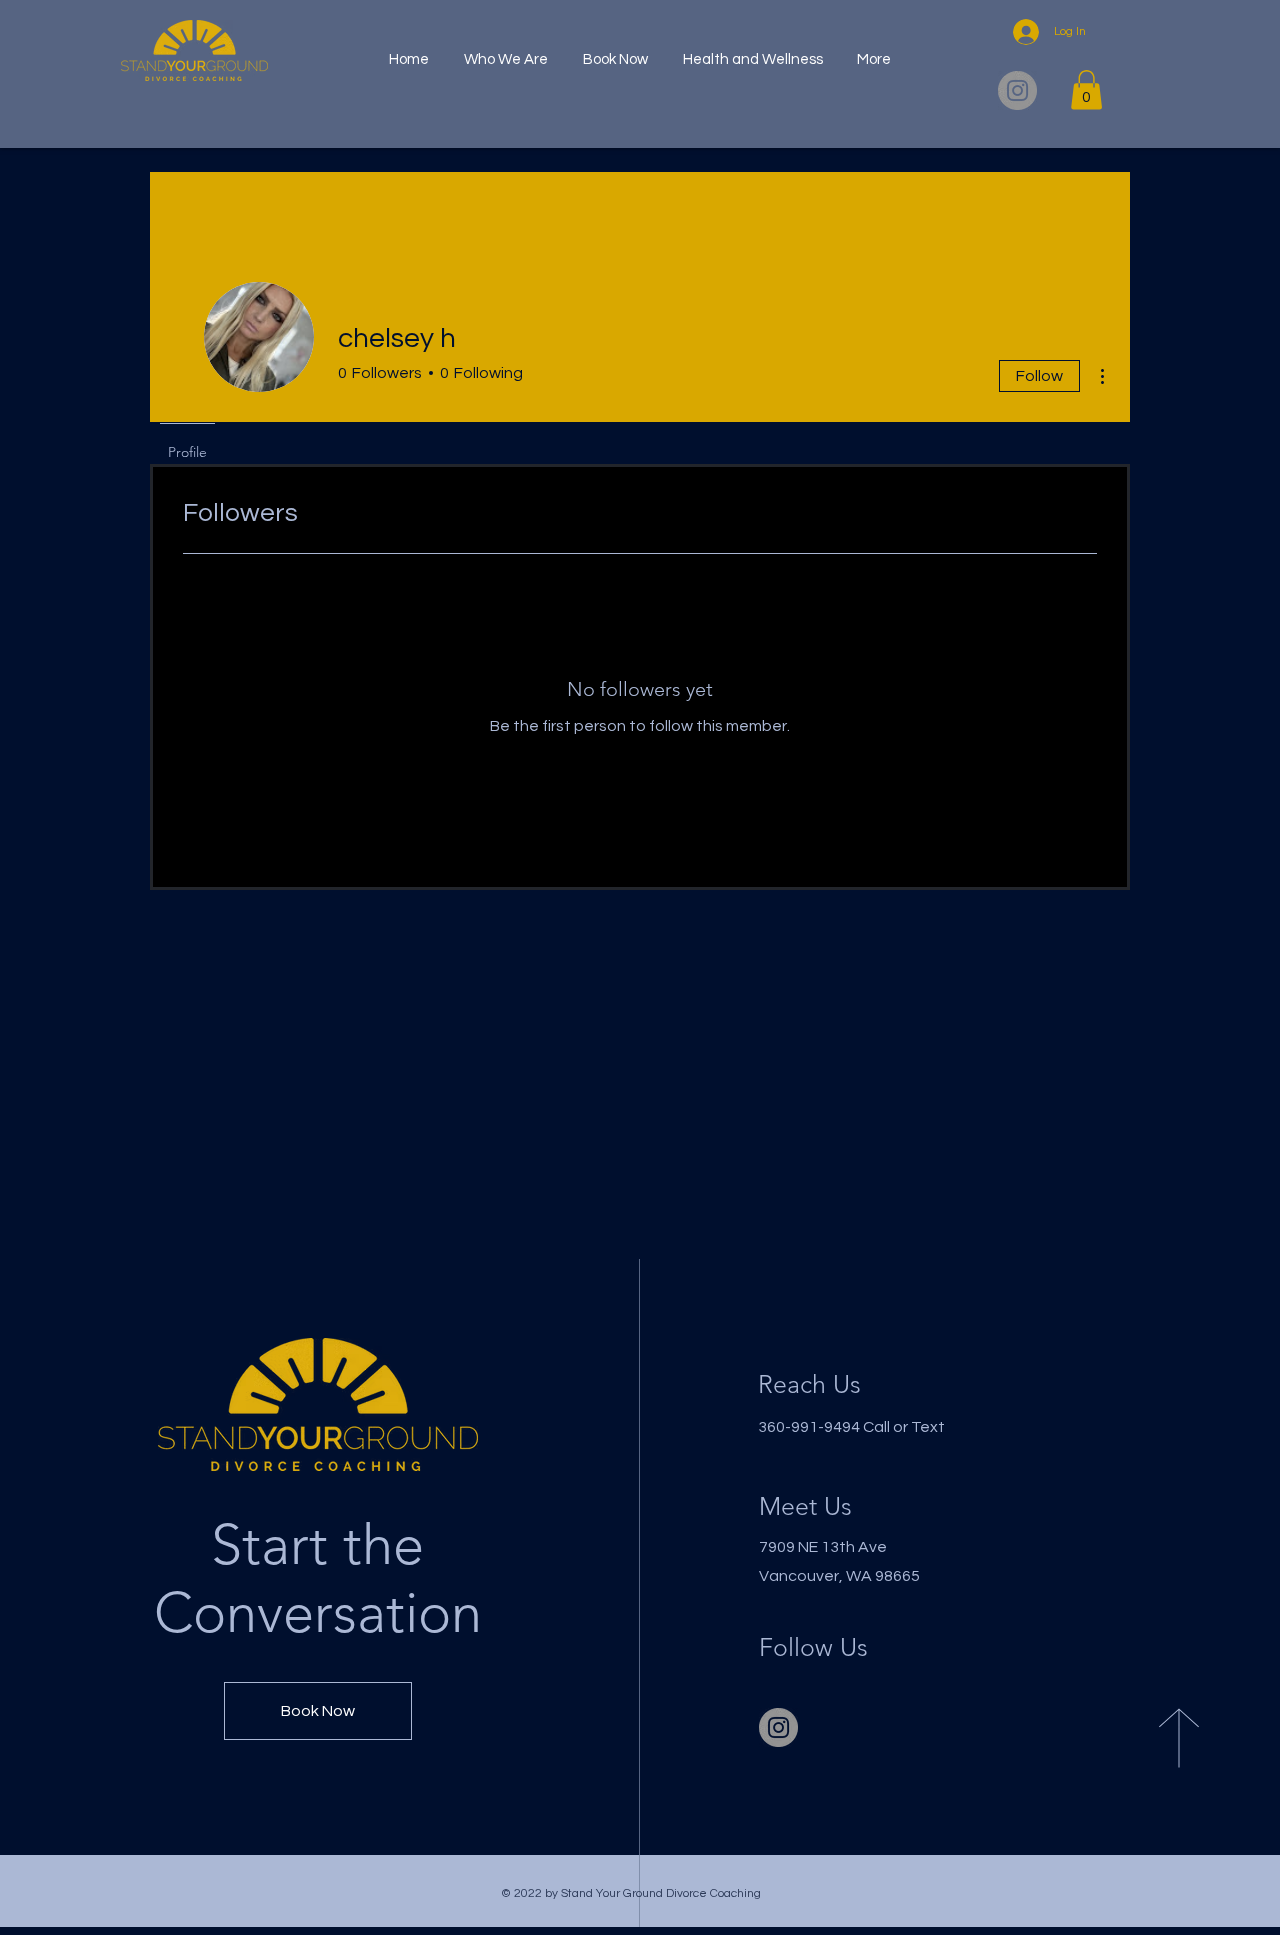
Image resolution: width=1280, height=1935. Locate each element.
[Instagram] (1017, 90)
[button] (1086, 89)
